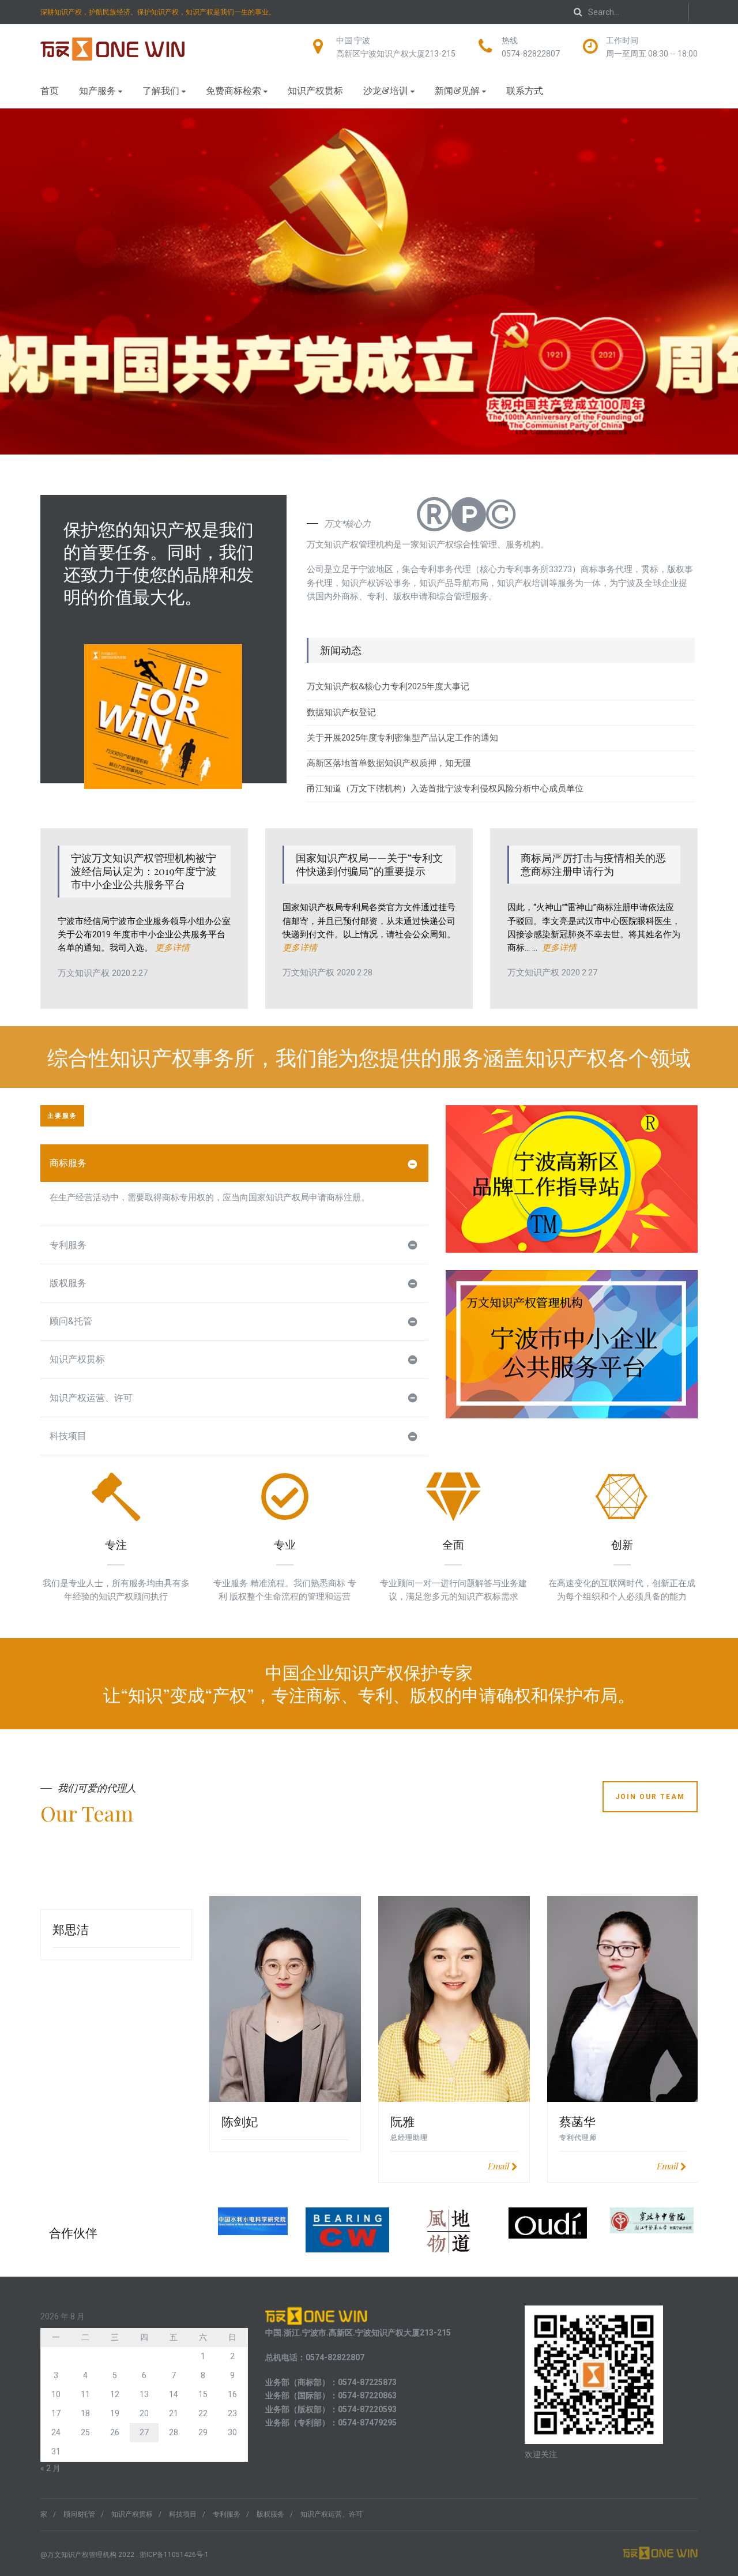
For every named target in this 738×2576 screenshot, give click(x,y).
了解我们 (161, 90)
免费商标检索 (234, 90)
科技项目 (68, 1436)
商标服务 (68, 1163)
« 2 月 (50, 2468)
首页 (50, 90)
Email (498, 2166)
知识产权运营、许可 (91, 1398)
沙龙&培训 (386, 90)
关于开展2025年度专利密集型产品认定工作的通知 (402, 738)
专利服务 (68, 1245)
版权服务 (68, 1283)
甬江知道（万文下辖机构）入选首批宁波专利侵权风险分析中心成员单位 (445, 788)
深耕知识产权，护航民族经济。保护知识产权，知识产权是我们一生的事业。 (158, 12)
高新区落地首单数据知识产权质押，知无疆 (389, 763)
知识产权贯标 (315, 90)
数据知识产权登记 (341, 712)
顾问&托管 (71, 1321)
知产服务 (97, 90)
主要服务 (62, 1116)
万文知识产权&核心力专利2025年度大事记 (388, 686)
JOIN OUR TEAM (650, 1797)
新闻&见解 (457, 90)
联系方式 (525, 90)
